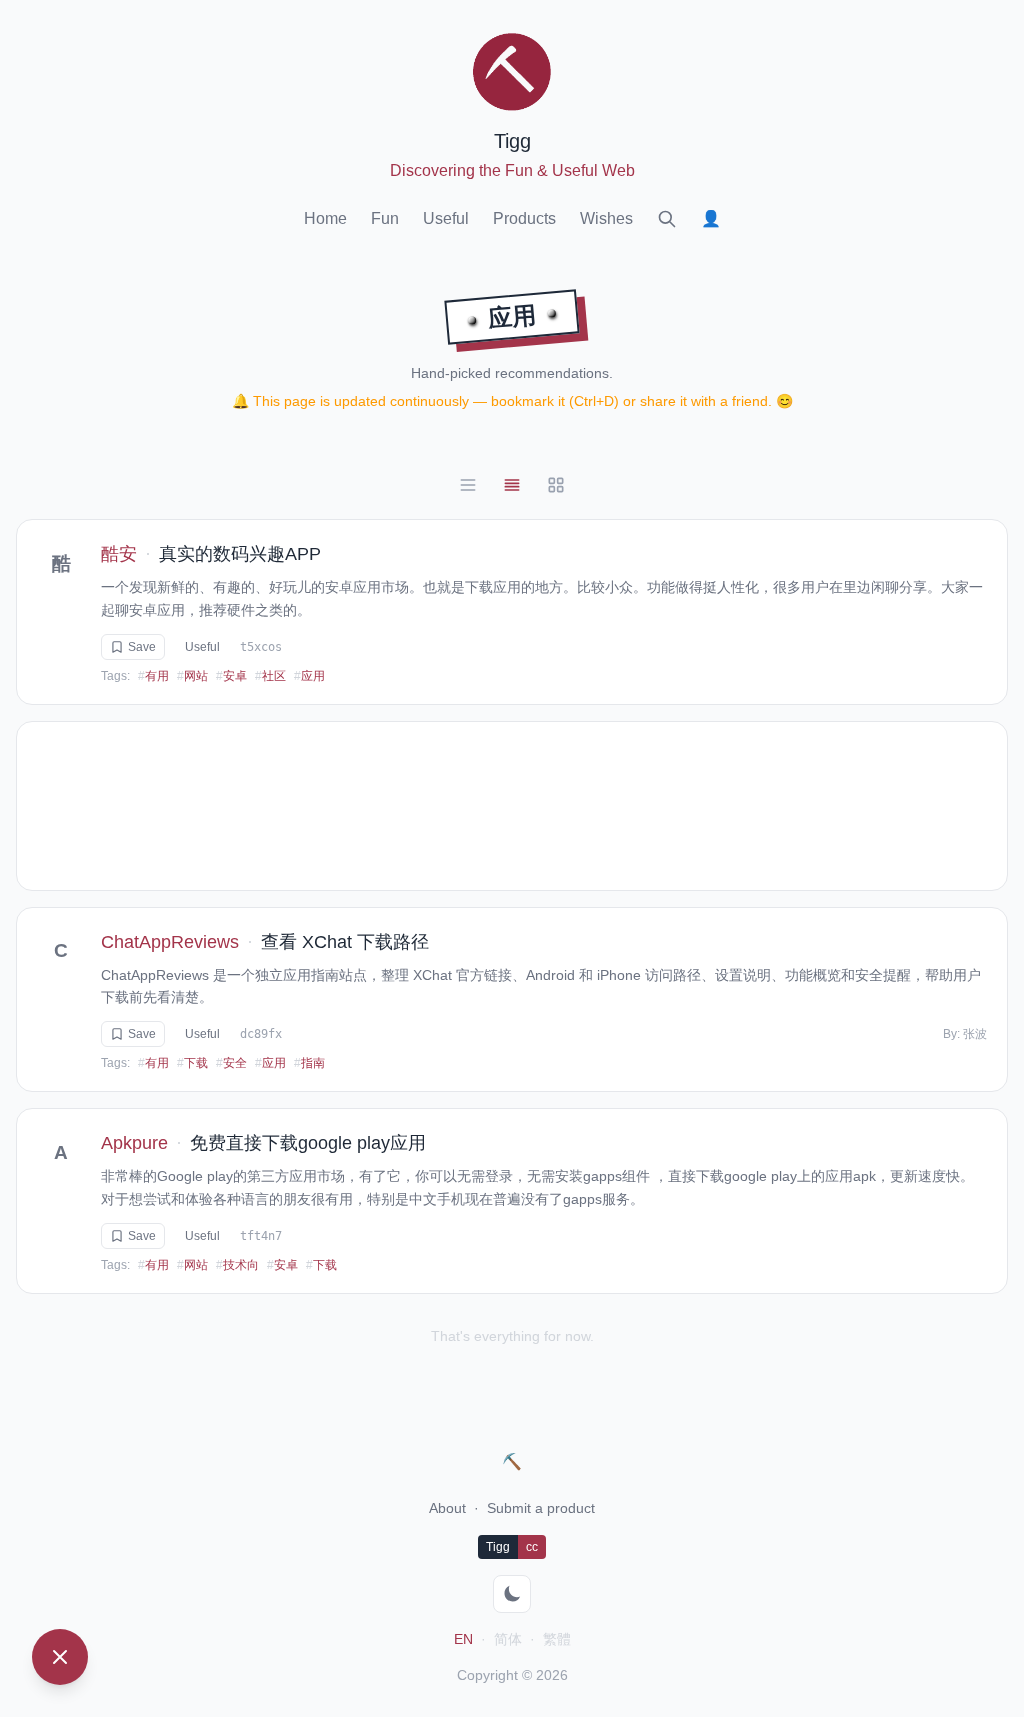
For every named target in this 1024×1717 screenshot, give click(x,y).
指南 (309, 1063)
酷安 (119, 554)
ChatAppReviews (170, 942)
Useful (446, 218)
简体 (508, 1639)
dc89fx (261, 1034)
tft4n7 (261, 1236)
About (447, 1508)
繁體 (557, 1639)
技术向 (237, 1265)
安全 (231, 1063)
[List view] (468, 485)
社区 (270, 676)
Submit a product (541, 1508)
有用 (153, 676)
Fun (385, 218)
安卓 (231, 676)
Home (325, 218)
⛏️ (512, 1461)
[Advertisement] (512, 806)
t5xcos (261, 647)
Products (524, 218)
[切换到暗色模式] (512, 1594)
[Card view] (512, 485)
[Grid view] (556, 485)
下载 (192, 1063)
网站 (192, 676)
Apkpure (134, 1143)
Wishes (606, 218)
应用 (309, 676)
